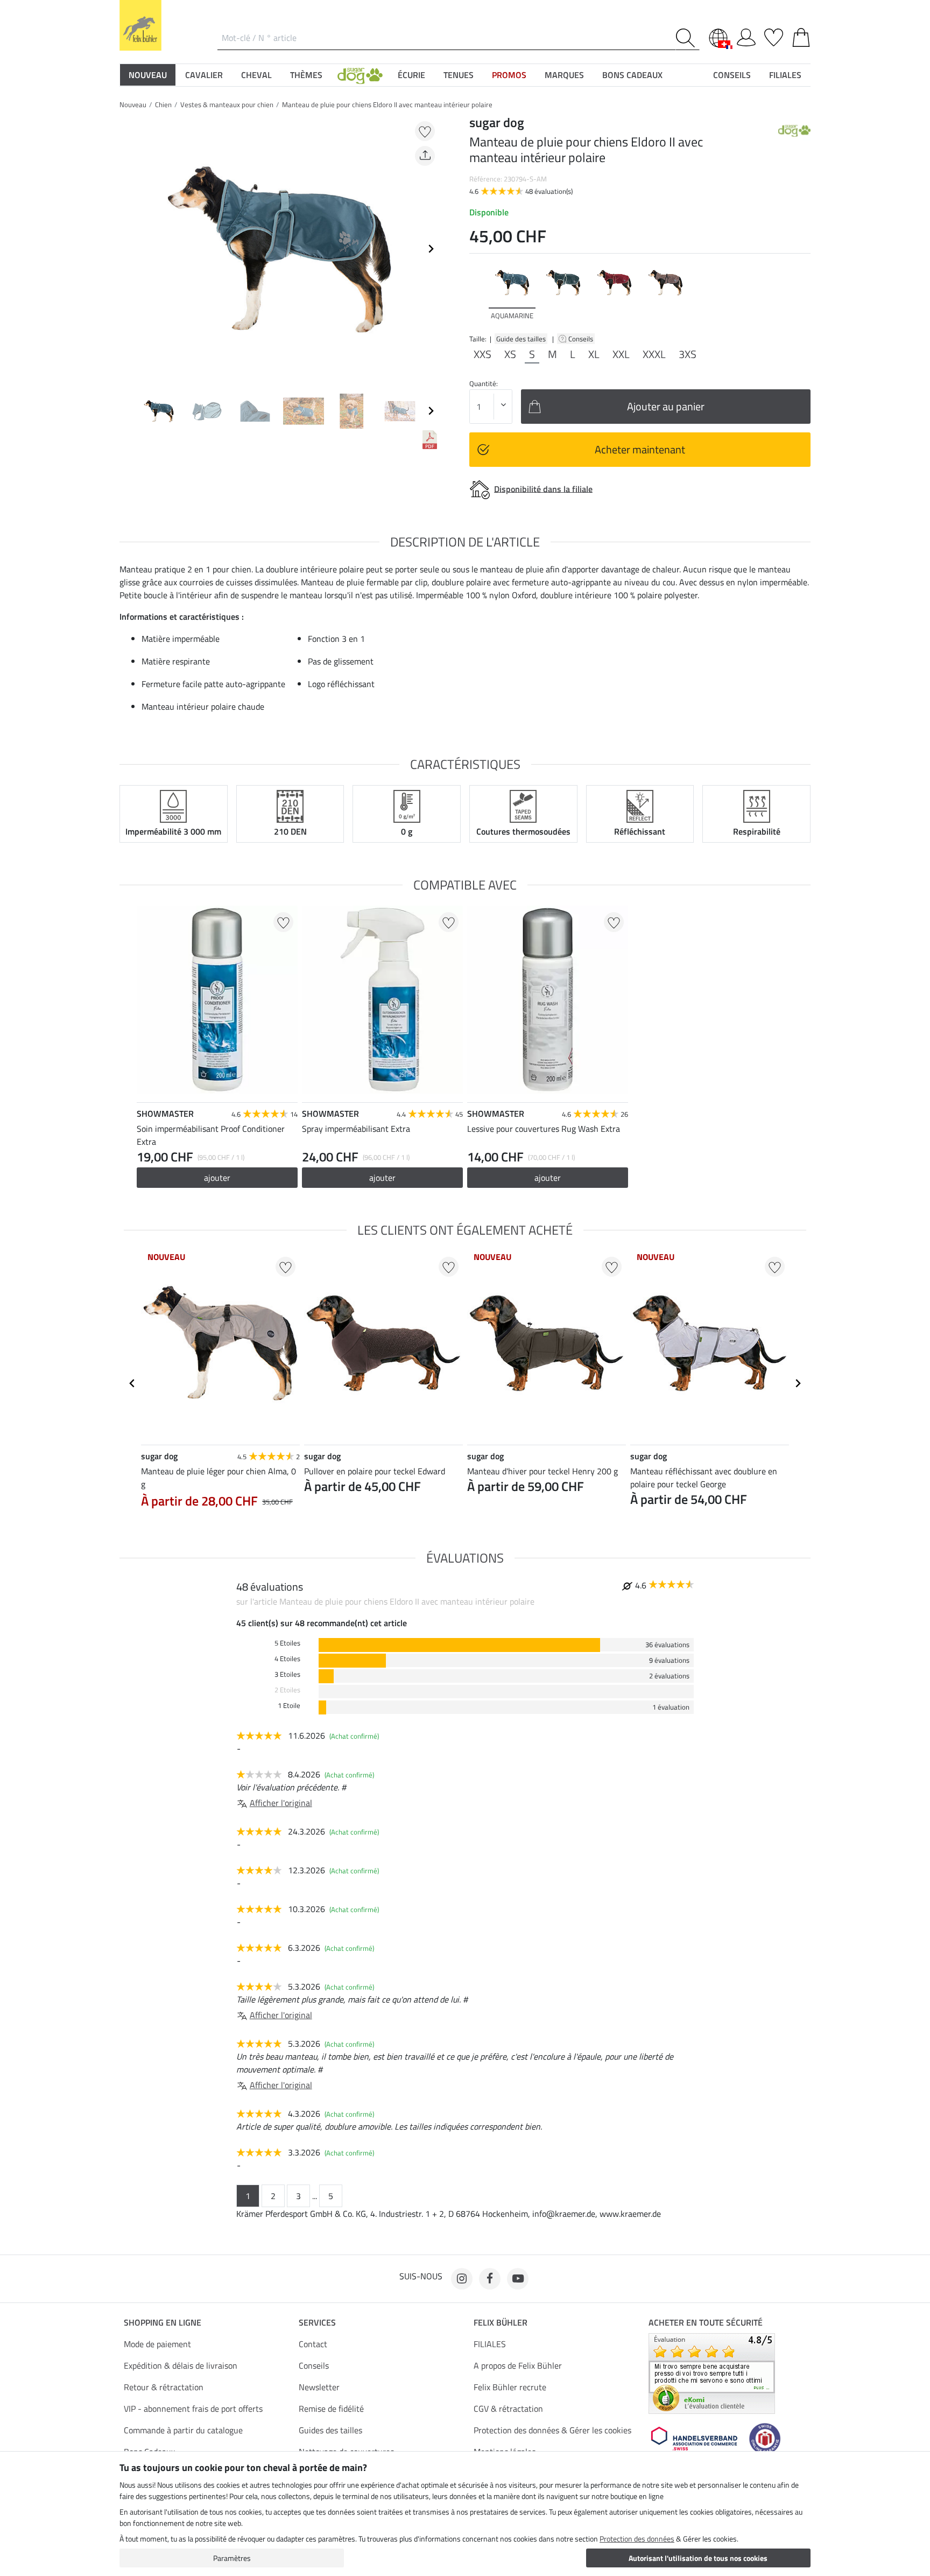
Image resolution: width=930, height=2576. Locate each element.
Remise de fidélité (331, 2409)
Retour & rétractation (164, 2387)
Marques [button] (564, 75)
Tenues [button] (459, 75)
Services (317, 2322)
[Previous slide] (128, 249)
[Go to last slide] (132, 1383)
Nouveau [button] (148, 75)
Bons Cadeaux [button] (632, 75)
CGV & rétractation (508, 2409)
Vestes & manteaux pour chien (227, 104)
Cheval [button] (256, 75)
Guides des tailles (330, 2430)
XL (594, 354)
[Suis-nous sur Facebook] (490, 2279)
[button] (360, 75)
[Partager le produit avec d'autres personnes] (425, 156)
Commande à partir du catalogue (183, 2430)
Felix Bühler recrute (510, 2387)
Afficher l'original (281, 1803)
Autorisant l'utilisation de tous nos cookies (698, 2558)
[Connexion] (746, 36)
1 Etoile (289, 1706)
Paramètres (232, 2558)
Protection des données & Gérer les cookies (552, 2430)
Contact (313, 2344)
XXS (482, 354)
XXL (621, 354)
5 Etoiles (287, 1643)
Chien (163, 104)
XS (510, 354)
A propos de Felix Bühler (518, 2365)
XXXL (654, 354)
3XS (688, 354)
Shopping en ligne (163, 2322)
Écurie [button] (411, 75)
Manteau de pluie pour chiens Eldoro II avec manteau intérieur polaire (387, 104)
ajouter (217, 1178)
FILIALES (490, 2344)
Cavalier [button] (204, 75)
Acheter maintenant (640, 449)
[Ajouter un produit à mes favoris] (425, 131)
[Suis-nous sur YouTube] (518, 2279)
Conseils (582, 339)
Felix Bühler (501, 2322)
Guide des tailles (521, 339)
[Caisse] (801, 36)
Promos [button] (509, 75)
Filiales (785, 75)
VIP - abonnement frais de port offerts (193, 2409)
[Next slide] (431, 249)
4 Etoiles (287, 1659)
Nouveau (133, 104)
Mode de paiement (157, 2344)
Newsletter (319, 2387)
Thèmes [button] (306, 75)
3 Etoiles (287, 1674)
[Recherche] (688, 38)
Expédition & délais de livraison (181, 2365)
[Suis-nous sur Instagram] (462, 2279)
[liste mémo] (774, 36)
